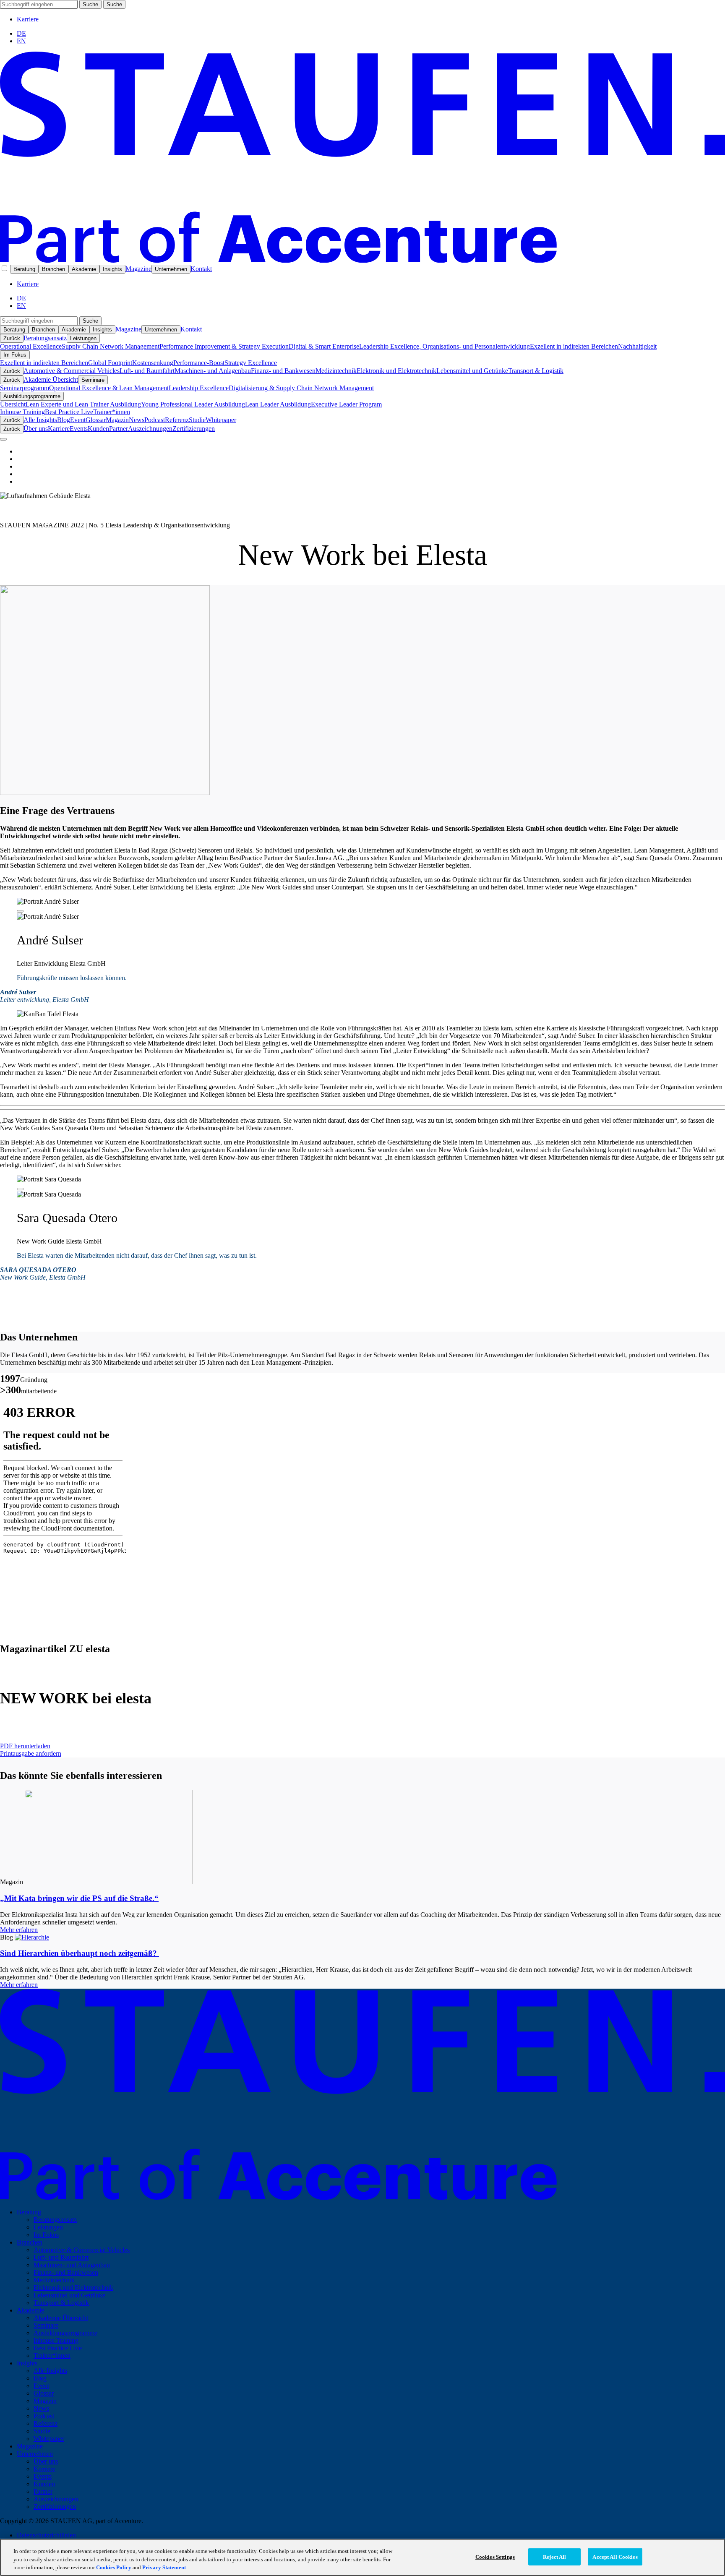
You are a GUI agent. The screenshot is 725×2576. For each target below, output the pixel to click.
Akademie (84, 269)
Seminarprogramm (25, 388)
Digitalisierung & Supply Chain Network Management (301, 388)
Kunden (98, 429)
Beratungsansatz (45, 338)
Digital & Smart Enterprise (324, 346)
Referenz (177, 420)
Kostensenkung (153, 363)
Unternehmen (171, 269)
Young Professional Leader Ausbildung (193, 404)
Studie (197, 420)
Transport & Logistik (536, 371)
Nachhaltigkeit (637, 346)
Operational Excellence (31, 346)
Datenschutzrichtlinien (46, 2535)
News (137, 420)
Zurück (12, 338)
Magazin (117, 420)
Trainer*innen (112, 412)
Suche (90, 4)
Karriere (28, 19)
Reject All (554, 2556)
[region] (362, 2557)
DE (21, 33)
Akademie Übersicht (51, 379)
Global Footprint (110, 363)
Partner (119, 429)
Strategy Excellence (251, 363)
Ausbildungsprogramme (32, 396)
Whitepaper (221, 420)
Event (78, 420)
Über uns (36, 429)
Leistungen (83, 338)
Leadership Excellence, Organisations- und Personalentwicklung (445, 346)
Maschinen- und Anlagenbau (213, 371)
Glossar (96, 420)
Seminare (93, 380)
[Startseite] (362, 260)
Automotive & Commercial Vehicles (72, 371)
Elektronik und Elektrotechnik (396, 371)
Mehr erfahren (19, 1930)
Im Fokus (15, 355)
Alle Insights (40, 420)
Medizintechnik (336, 371)
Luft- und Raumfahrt (147, 371)
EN (21, 41)
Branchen (53, 269)
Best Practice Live (69, 412)
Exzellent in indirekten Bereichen (574, 346)
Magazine (138, 269)
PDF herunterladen (25, 1746)
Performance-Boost (199, 363)
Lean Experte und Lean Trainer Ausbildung (83, 404)
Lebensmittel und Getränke (472, 371)
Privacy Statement (164, 2567)
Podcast (155, 420)
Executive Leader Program (346, 404)
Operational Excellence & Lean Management (109, 388)
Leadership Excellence (199, 388)
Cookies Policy (114, 2567)
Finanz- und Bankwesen (283, 371)
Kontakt (201, 269)
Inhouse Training (22, 412)
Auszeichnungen (150, 429)
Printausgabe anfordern (31, 1753)
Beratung (24, 269)
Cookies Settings (495, 2556)
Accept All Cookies (615, 2556)
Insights (112, 269)
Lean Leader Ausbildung (278, 404)
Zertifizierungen (194, 429)
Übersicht (13, 404)
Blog (64, 420)
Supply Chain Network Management (111, 346)
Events (79, 429)
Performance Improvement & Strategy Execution (224, 346)
